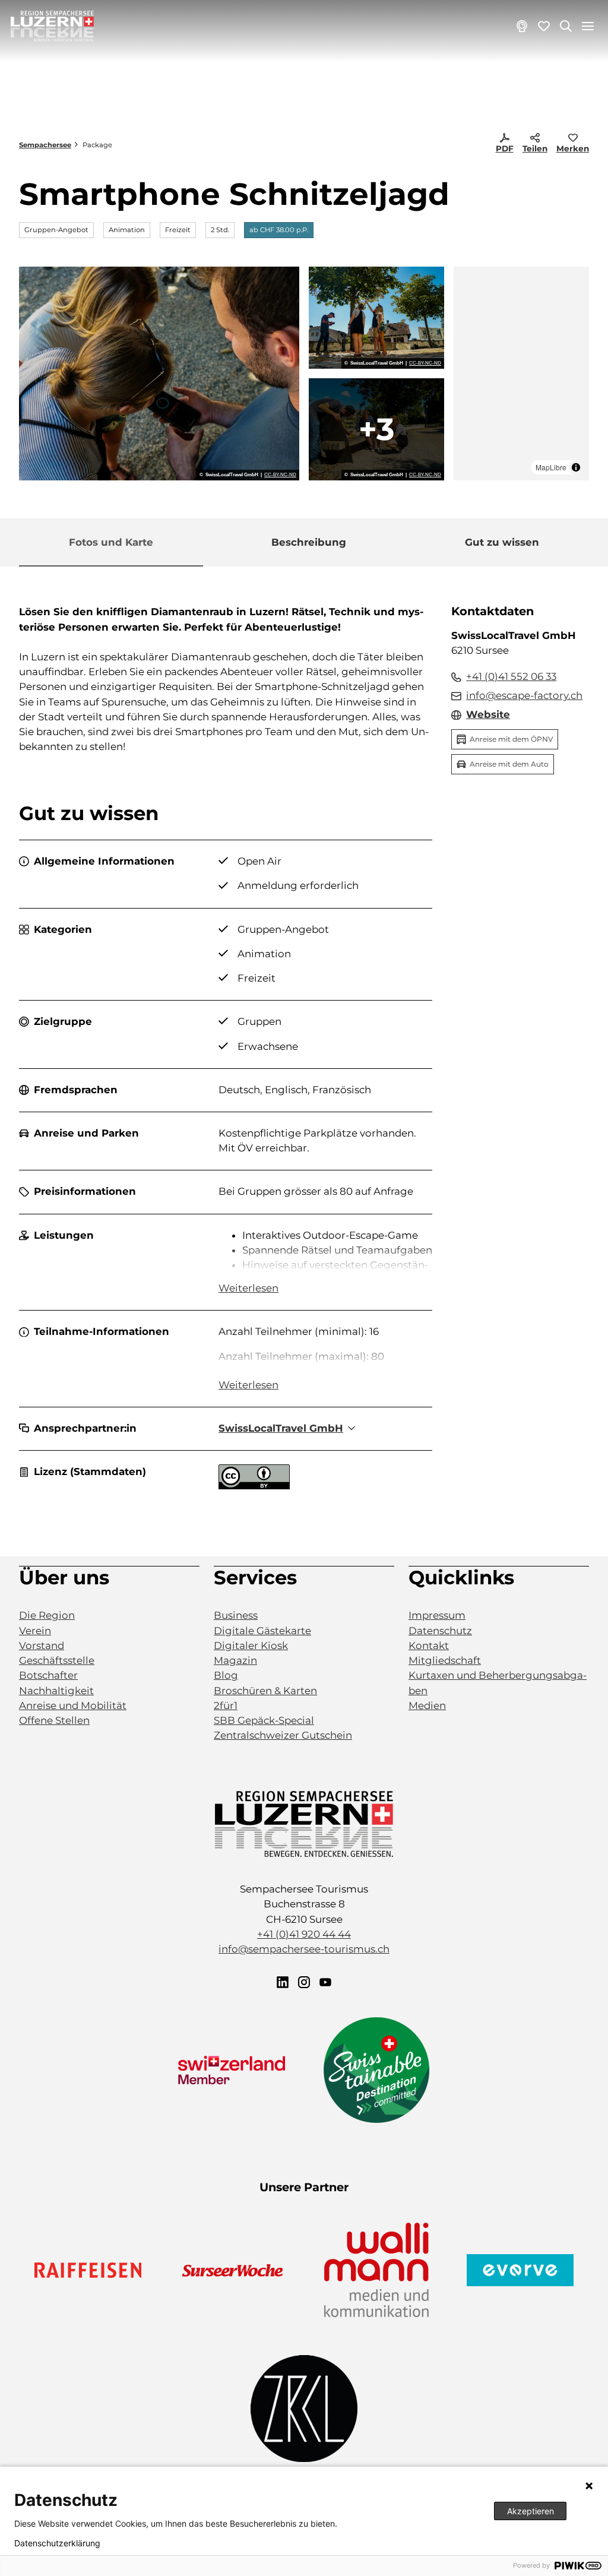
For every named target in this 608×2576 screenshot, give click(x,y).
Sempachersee (45, 145)
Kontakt (429, 1645)
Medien (427, 1705)
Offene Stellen (54, 1720)
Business (236, 1615)
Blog (226, 1675)
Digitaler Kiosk (251, 1645)
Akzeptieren (531, 2511)
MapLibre (551, 467)
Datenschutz (440, 1631)
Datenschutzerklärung (57, 2543)
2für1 (226, 1705)
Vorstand (42, 1645)
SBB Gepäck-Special (264, 1720)
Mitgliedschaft (445, 1660)
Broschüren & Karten (265, 1691)
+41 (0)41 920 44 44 (304, 1934)
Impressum (437, 1615)
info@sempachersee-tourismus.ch (304, 1949)
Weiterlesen (248, 1288)
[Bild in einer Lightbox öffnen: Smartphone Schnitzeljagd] (159, 374)
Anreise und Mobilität (73, 1705)
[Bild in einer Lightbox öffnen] (304, 1824)
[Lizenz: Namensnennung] (254, 1486)
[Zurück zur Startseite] (52, 26)
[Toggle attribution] (576, 467)
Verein (35, 1631)
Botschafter (48, 1675)
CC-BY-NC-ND (280, 475)
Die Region (47, 1615)
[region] (521, 374)
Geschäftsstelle (57, 1660)
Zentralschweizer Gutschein (283, 1735)
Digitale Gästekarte (262, 1631)
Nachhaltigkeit (56, 1691)
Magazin (235, 1660)
